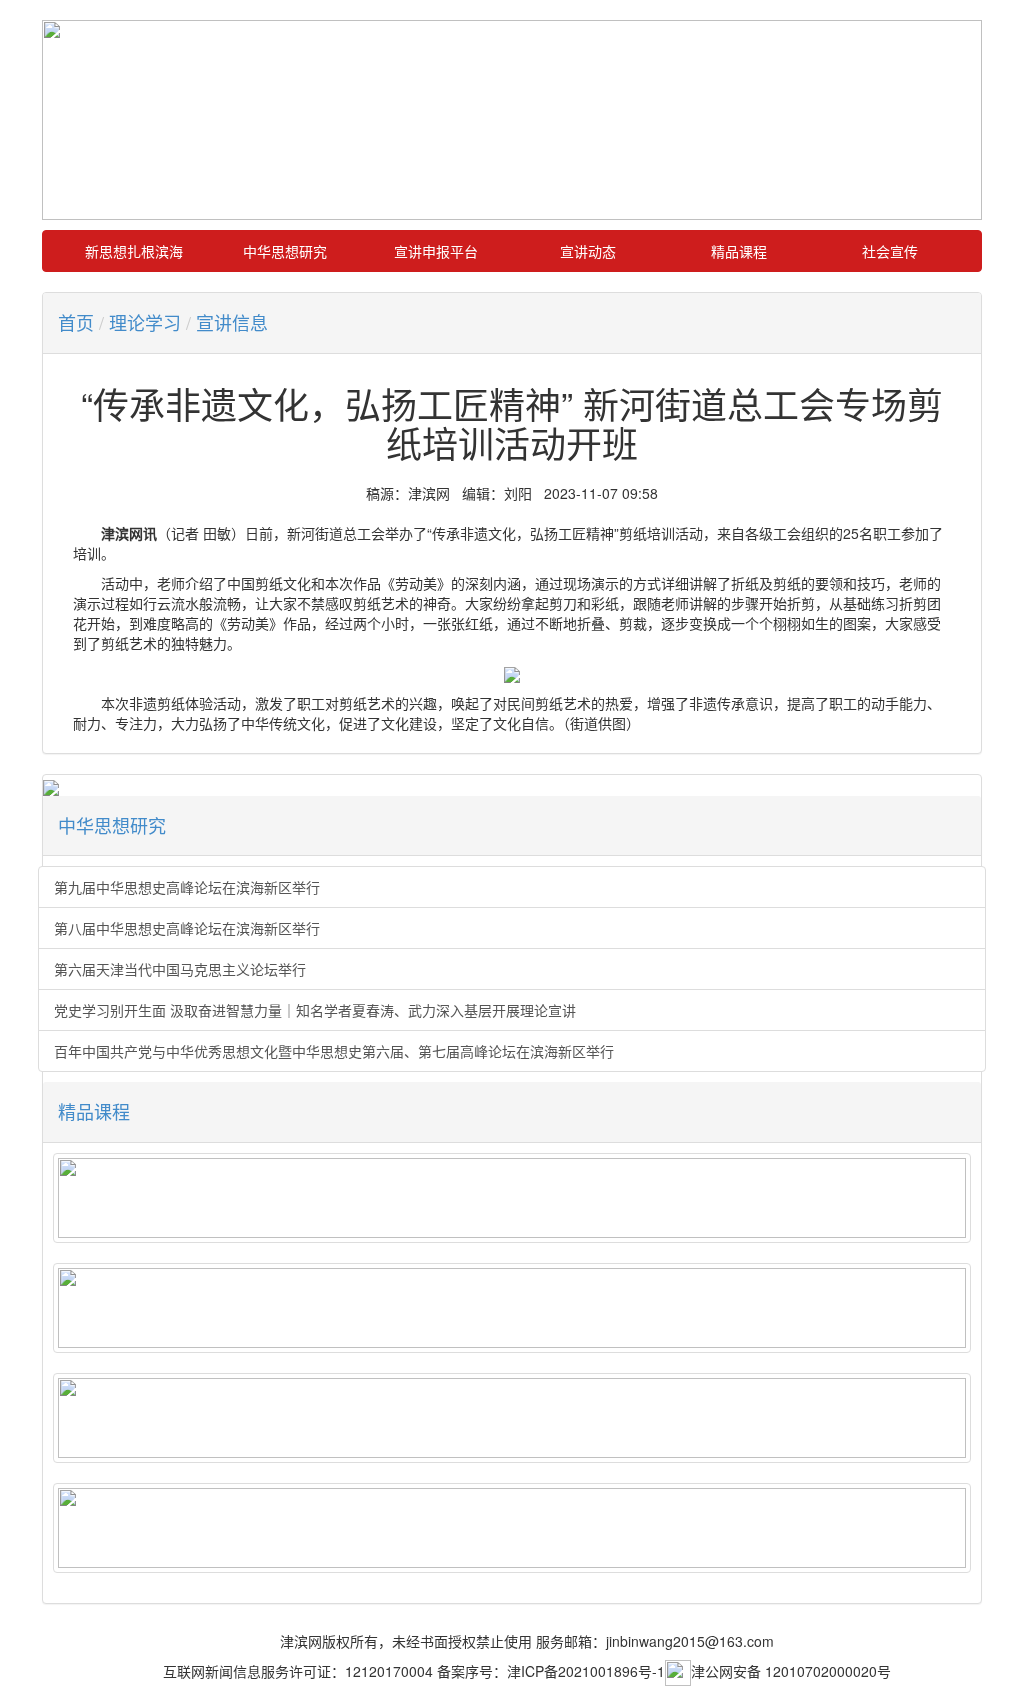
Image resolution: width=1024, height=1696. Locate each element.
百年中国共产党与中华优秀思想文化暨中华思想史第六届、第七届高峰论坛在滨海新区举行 (334, 1051)
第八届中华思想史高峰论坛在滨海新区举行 (187, 928)
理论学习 (145, 322)
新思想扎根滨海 (134, 251)
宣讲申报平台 (436, 251)
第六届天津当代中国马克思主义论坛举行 (180, 969)
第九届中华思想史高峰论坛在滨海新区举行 (187, 887)
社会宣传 (890, 251)
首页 (76, 322)
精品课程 (739, 251)
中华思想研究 (285, 251)
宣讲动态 (588, 251)
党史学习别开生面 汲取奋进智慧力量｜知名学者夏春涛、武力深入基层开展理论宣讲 (315, 1010)
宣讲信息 (232, 322)
